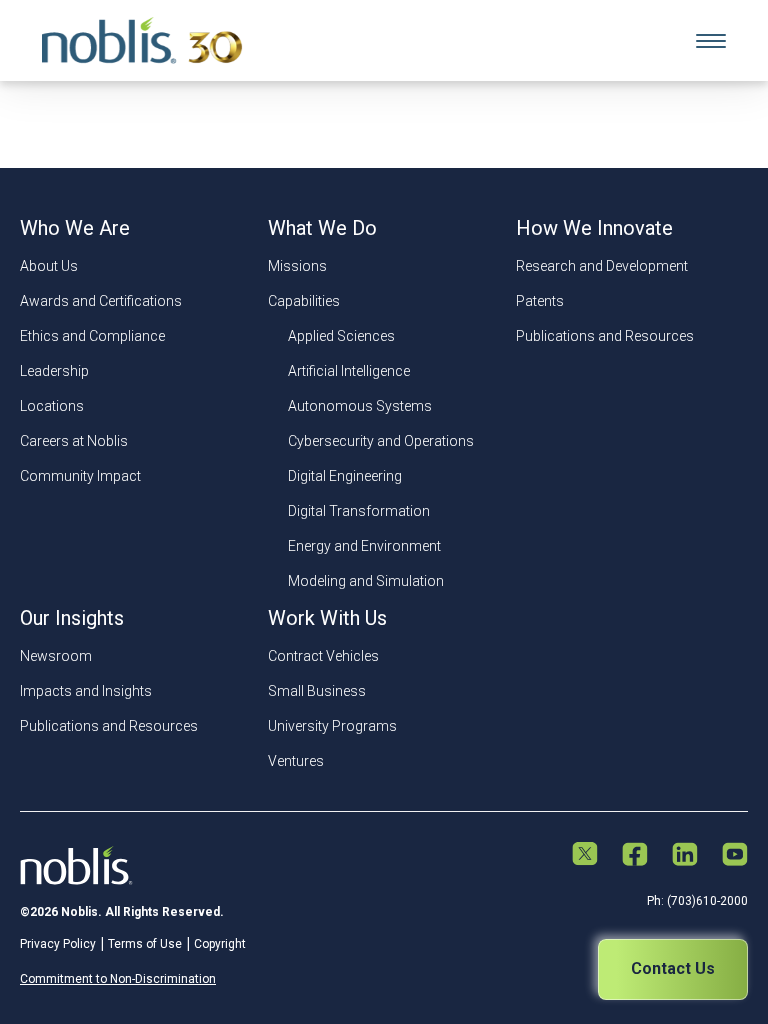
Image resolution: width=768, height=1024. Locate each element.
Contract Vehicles (323, 656)
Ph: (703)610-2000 (697, 901)
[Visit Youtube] (735, 856)
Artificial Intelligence (349, 371)
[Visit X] (585, 855)
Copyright (220, 944)
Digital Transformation (359, 511)
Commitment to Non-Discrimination (118, 979)
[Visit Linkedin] (685, 856)
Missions (297, 266)
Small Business (317, 691)
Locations (52, 406)
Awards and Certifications (101, 301)
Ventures (296, 761)
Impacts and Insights (86, 691)
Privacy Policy (58, 944)
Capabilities (304, 301)
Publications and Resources (605, 336)
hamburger (711, 41)
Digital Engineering (345, 476)
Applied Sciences (341, 336)
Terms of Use (145, 944)
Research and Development (602, 266)
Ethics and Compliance (92, 336)
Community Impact (80, 476)
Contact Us (673, 968)
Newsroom (56, 656)
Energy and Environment (364, 546)
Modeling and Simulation (366, 581)
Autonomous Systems (360, 406)
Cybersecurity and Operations (381, 441)
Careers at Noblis (74, 441)
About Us (49, 266)
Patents (540, 301)
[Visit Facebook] (635, 856)
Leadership (54, 371)
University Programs (332, 726)
